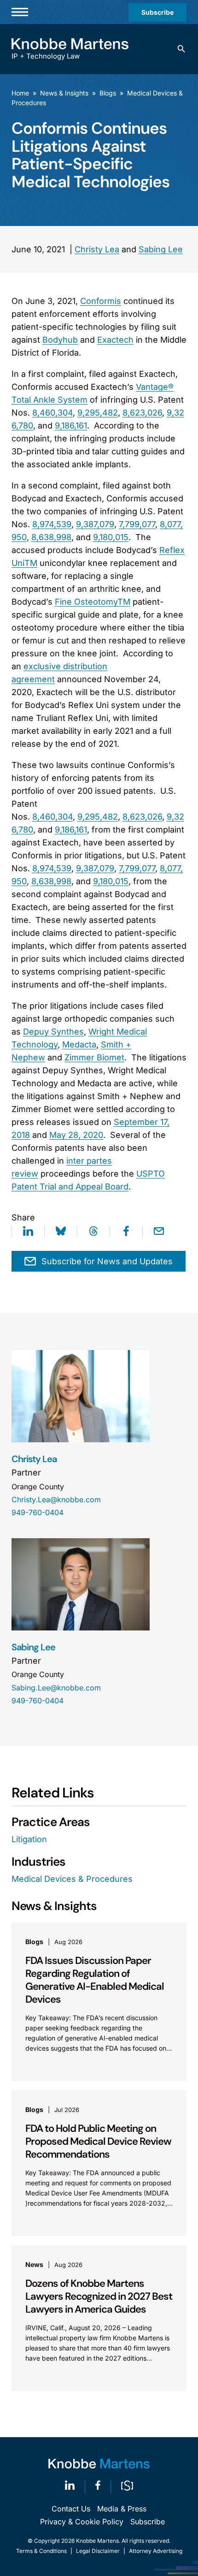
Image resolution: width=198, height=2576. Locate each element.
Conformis (101, 301)
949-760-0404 (38, 1512)
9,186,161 (71, 425)
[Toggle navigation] (20, 12)
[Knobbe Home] (99, 2464)
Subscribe (157, 12)
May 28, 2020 (76, 1135)
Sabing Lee (161, 249)
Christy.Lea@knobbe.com (56, 1499)
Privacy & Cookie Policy (82, 2522)
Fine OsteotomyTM (93, 602)
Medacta (79, 1044)
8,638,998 (51, 537)
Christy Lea (97, 249)
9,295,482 (98, 413)
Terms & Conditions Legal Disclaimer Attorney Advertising (99, 2551)
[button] (181, 49)
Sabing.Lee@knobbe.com (56, 1688)
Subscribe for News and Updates (107, 1261)
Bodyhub (60, 340)
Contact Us (71, 2509)
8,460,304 (52, 413)
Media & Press (122, 2509)
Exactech (115, 340)
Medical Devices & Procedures (72, 1879)
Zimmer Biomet (94, 1057)
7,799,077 (137, 524)
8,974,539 (52, 524)
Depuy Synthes (53, 1032)
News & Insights (64, 93)
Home (20, 93)
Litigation (29, 1839)
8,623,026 (142, 413)
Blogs (108, 93)
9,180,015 (111, 537)
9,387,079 (95, 524)
